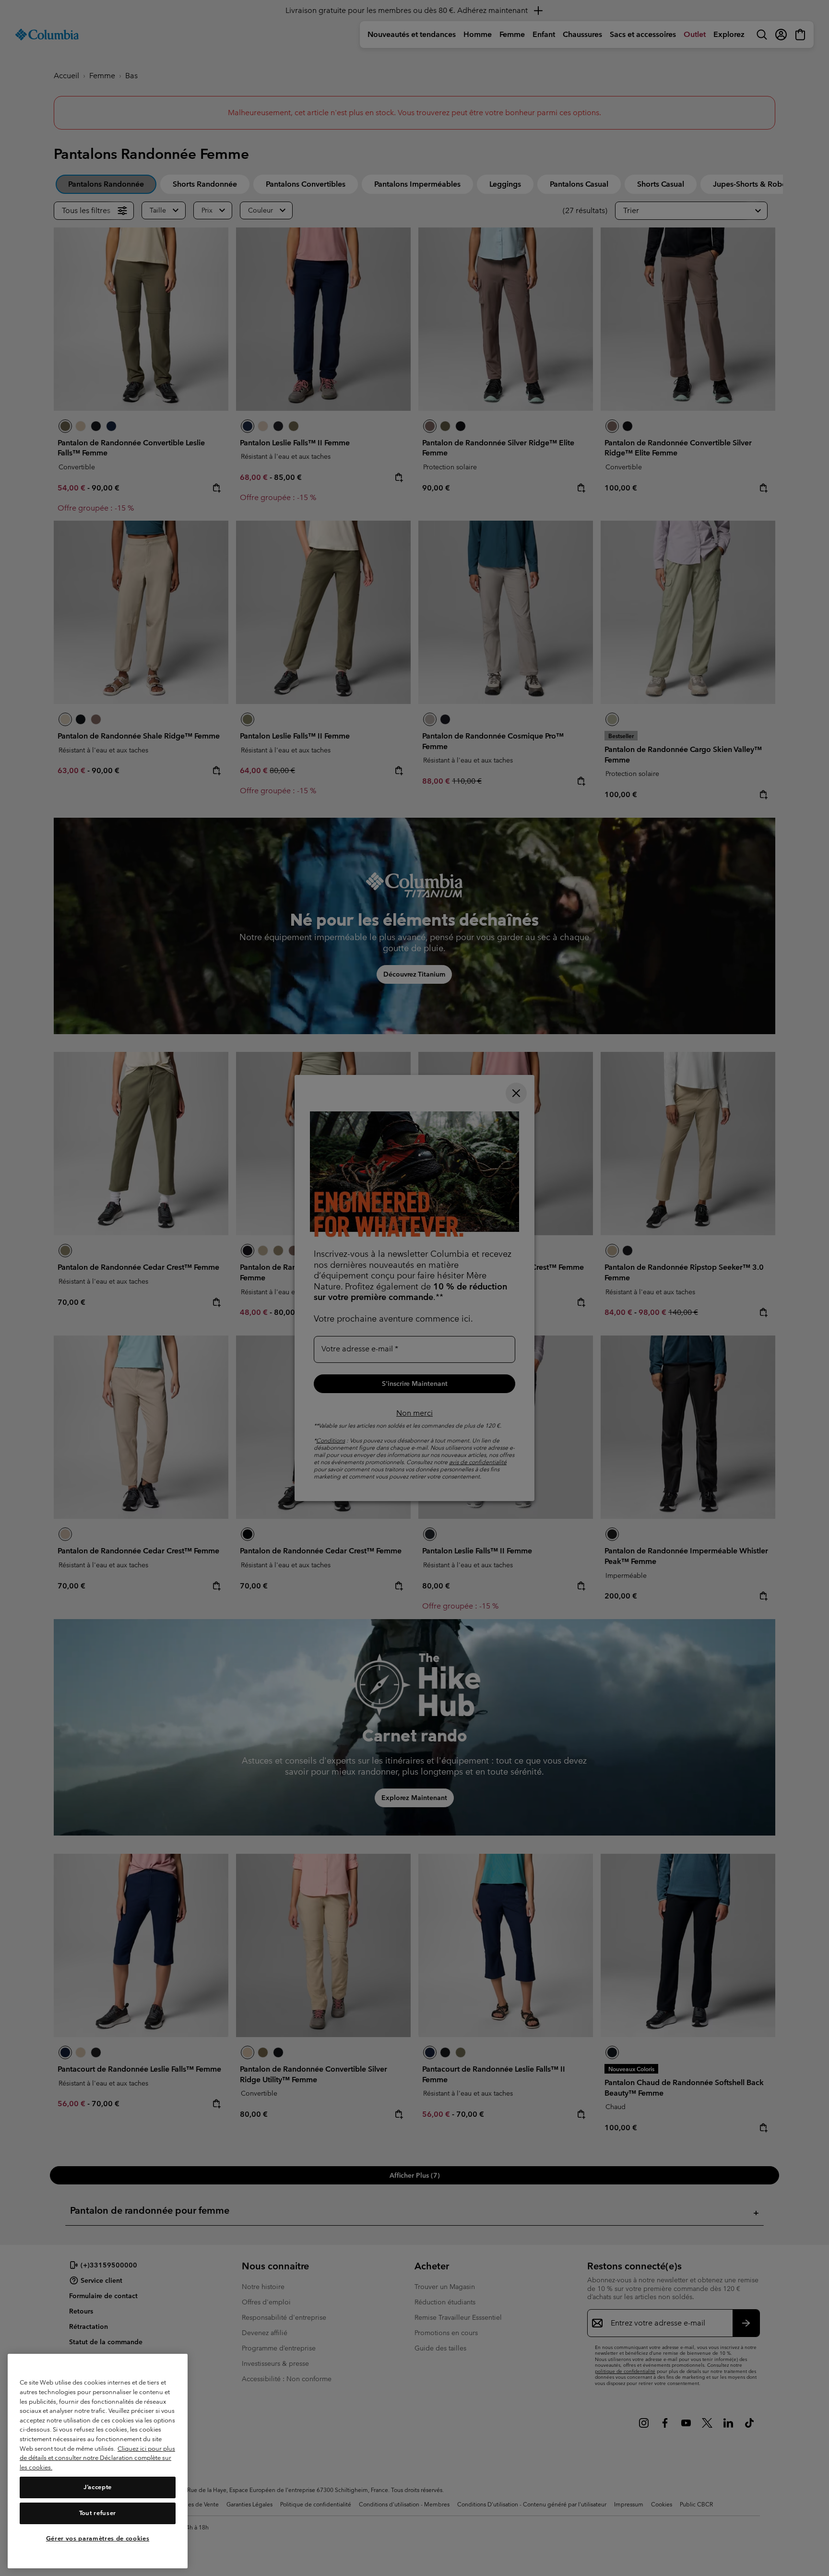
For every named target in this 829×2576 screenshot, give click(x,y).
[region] (98, 2461)
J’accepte (98, 2487)
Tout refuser (98, 2513)
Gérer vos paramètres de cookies (98, 2539)
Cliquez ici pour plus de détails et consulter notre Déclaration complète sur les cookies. (97, 2458)
